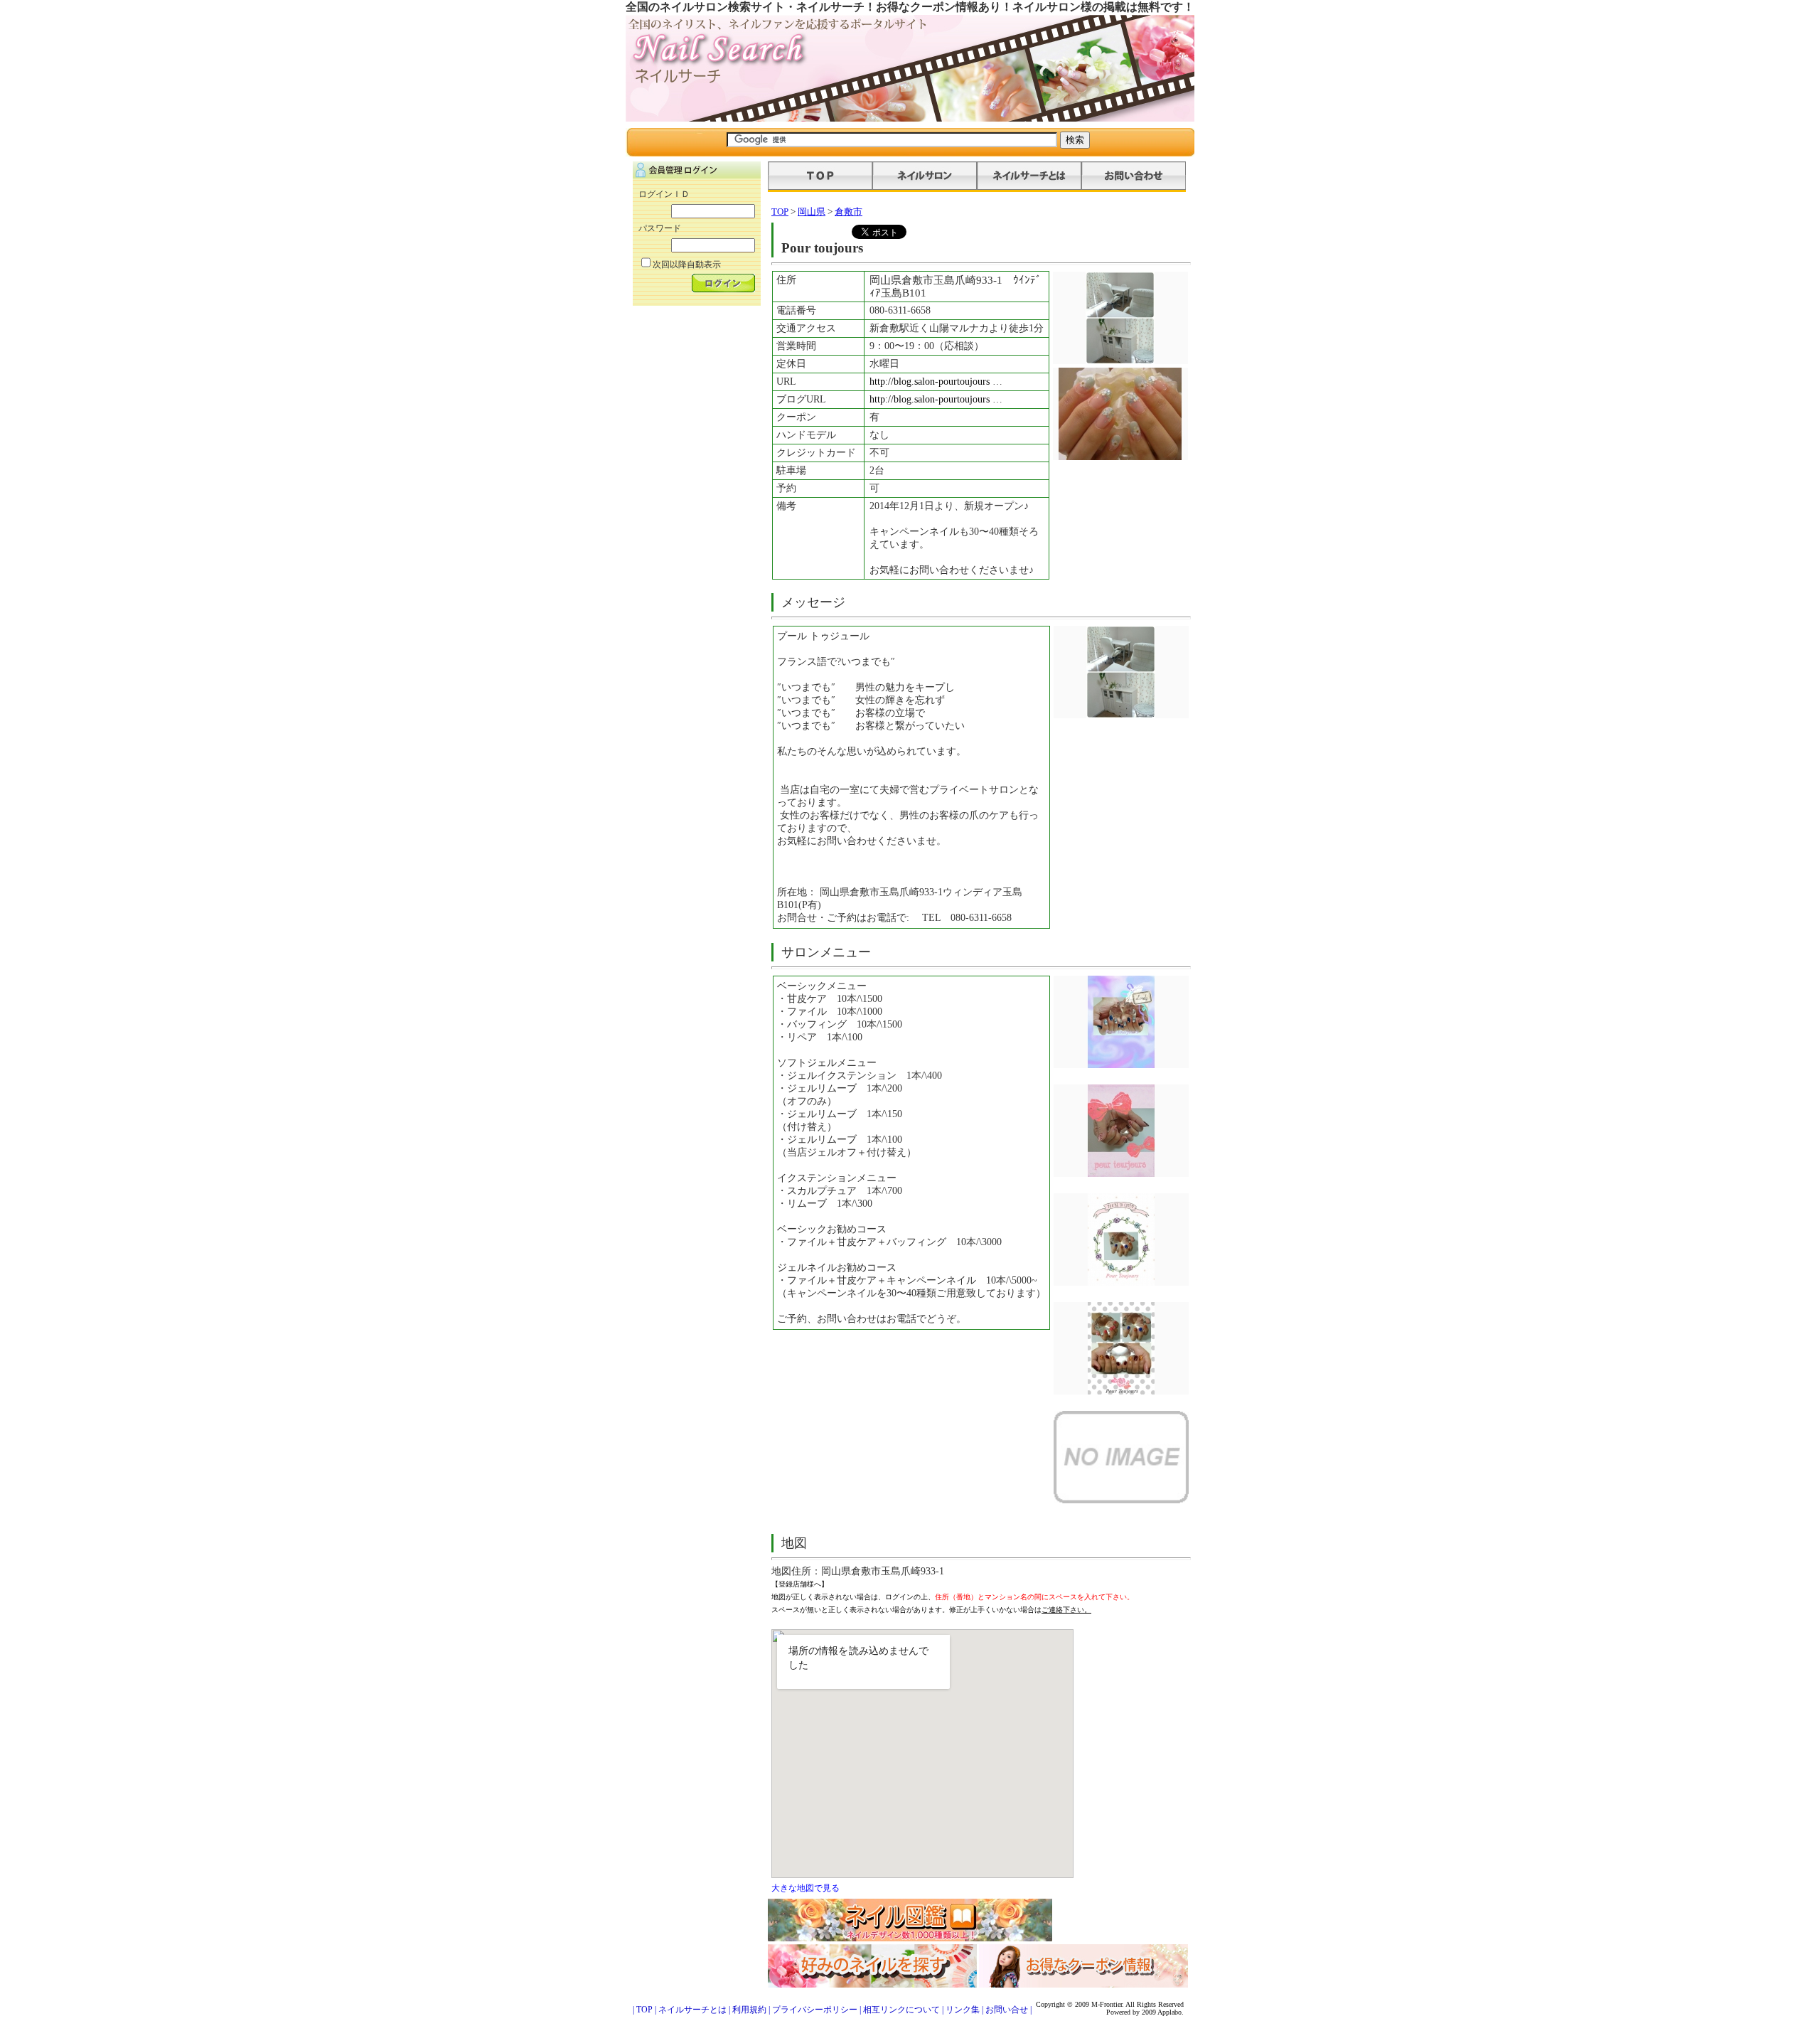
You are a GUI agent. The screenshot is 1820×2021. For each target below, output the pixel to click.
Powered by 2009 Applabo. (1145, 2012)
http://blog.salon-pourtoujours (931, 382)
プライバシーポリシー (815, 2010)
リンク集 (963, 2010)
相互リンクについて (901, 2010)
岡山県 (812, 212)
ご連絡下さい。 (1066, 1610)
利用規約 (749, 2010)
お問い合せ (1007, 2010)
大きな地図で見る (805, 1888)
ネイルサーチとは (692, 2010)
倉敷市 (849, 212)
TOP (780, 212)
